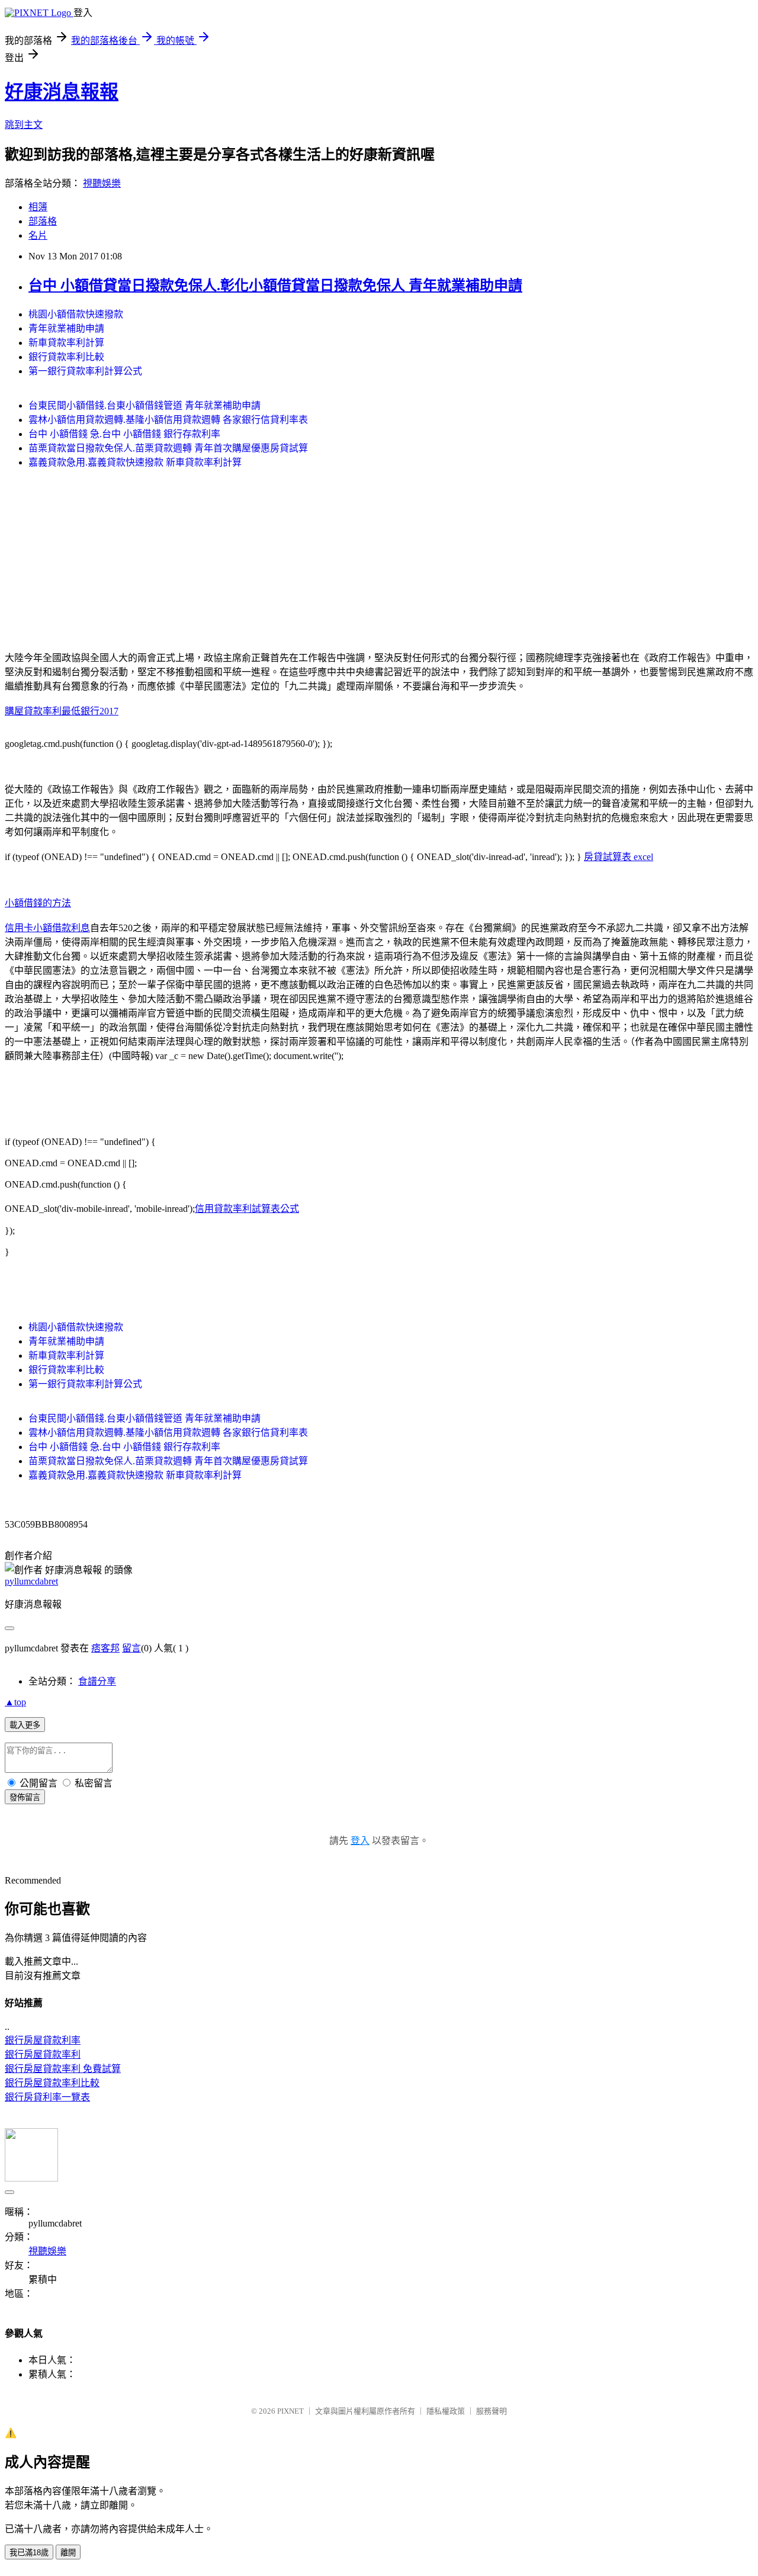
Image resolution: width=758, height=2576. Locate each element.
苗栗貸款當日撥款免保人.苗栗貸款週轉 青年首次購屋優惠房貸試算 (168, 448)
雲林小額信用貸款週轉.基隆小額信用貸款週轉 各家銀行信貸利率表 (168, 420)
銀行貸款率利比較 (66, 357)
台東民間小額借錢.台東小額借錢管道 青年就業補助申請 (144, 405)
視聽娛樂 (102, 183)
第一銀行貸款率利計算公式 (85, 371)
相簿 (38, 207)
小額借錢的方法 (38, 903)
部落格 (43, 221)
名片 (38, 235)
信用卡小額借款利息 (47, 928)
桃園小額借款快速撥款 (76, 314)
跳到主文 (24, 125)
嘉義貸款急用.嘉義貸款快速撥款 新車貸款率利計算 (135, 462)
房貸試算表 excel (619, 857)
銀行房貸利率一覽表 (47, 2097)
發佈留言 (25, 1797)
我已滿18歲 (29, 2553)
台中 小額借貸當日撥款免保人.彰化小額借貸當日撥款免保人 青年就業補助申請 (275, 285)
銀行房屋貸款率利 (43, 2054)
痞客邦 (105, 1648)
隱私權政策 (446, 2411)
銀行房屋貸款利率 (43, 2040)
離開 (68, 2553)
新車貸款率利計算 (66, 343)
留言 (131, 1648)
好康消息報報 (62, 92)
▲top (15, 1702)
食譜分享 (97, 1681)
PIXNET (290, 2411)
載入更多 (25, 1725)
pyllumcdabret (31, 1581)
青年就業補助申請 (66, 328)
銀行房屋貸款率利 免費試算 (63, 2069)
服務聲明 (492, 2411)
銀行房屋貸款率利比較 (52, 2083)
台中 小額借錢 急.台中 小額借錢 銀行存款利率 (124, 434)
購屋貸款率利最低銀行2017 (62, 711)
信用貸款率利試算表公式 (247, 1209)
